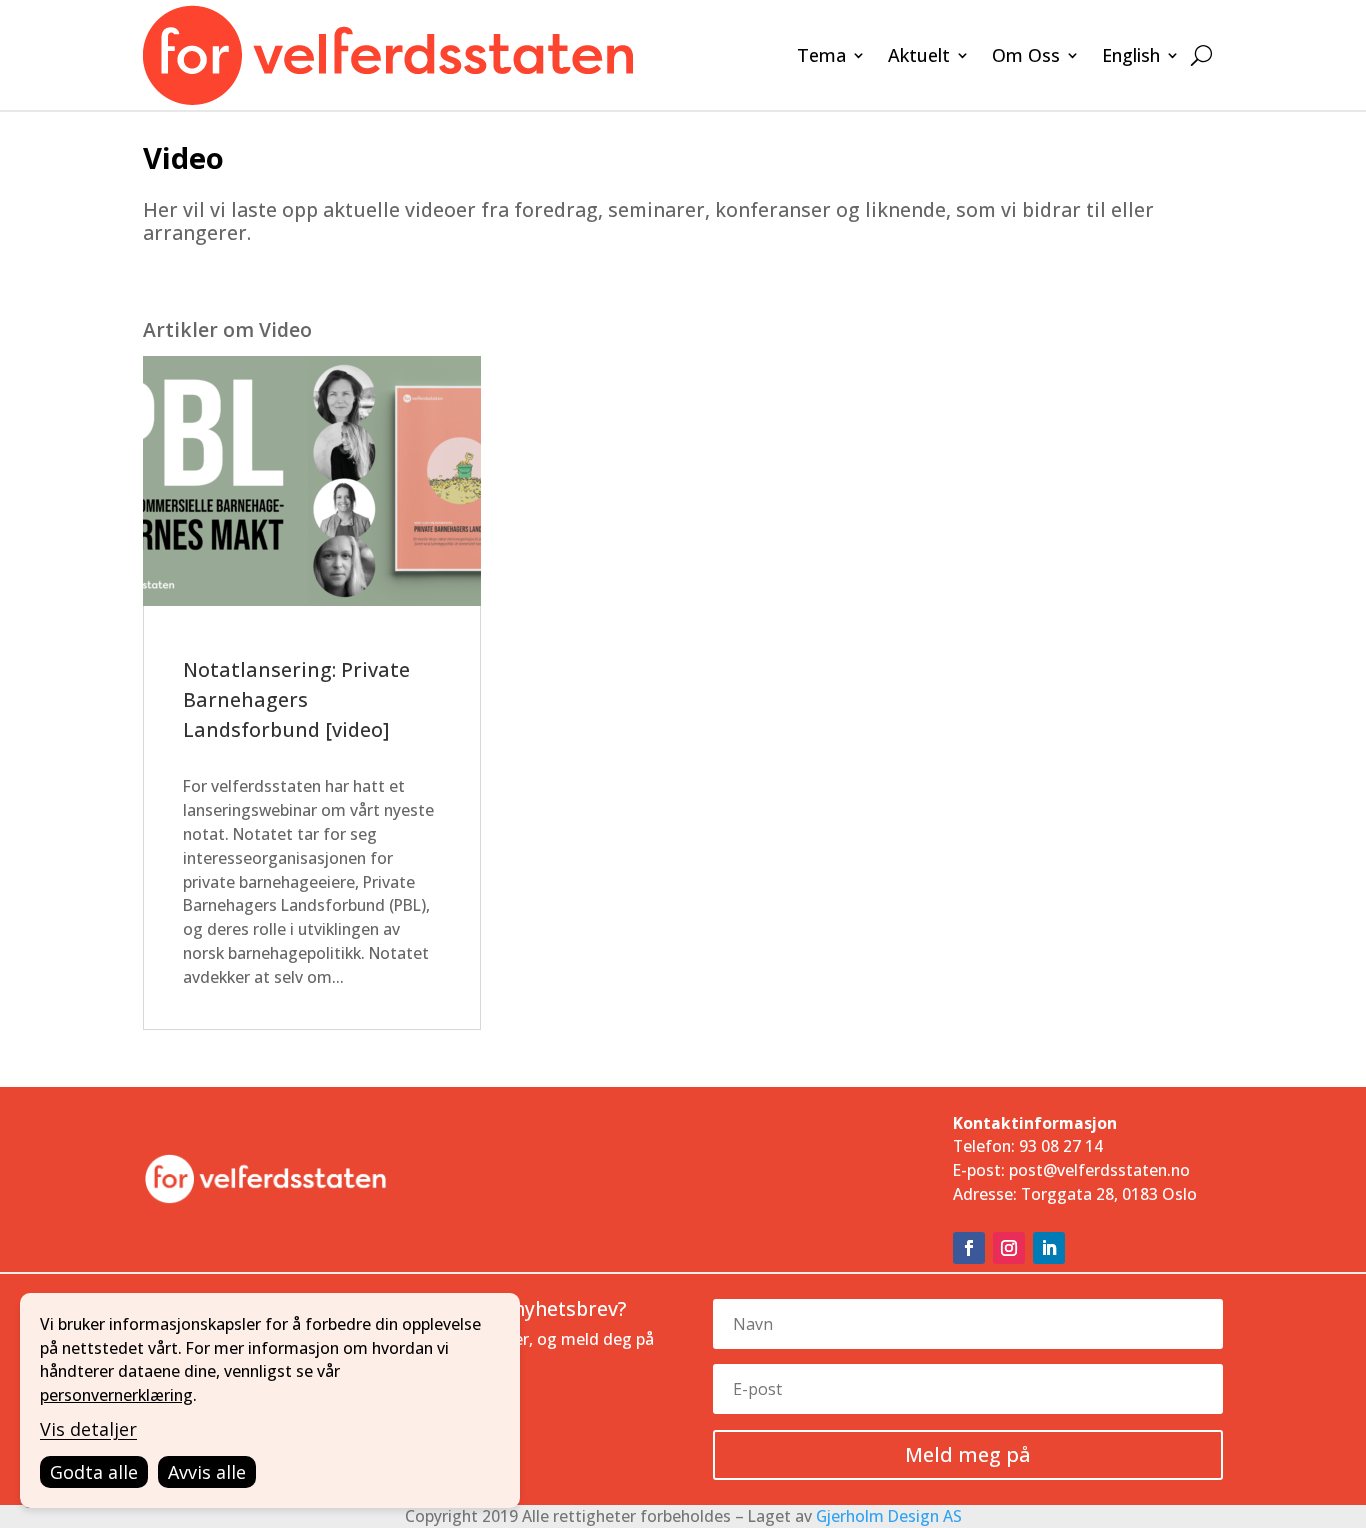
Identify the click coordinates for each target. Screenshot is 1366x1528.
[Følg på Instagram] (1009, 1248)
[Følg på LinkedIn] (1049, 1248)
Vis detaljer (88, 1429)
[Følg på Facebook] (969, 1248)
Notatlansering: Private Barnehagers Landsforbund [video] (296, 699)
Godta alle (94, 1472)
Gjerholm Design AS (889, 1516)
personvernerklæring (116, 1395)
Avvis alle (207, 1472)
